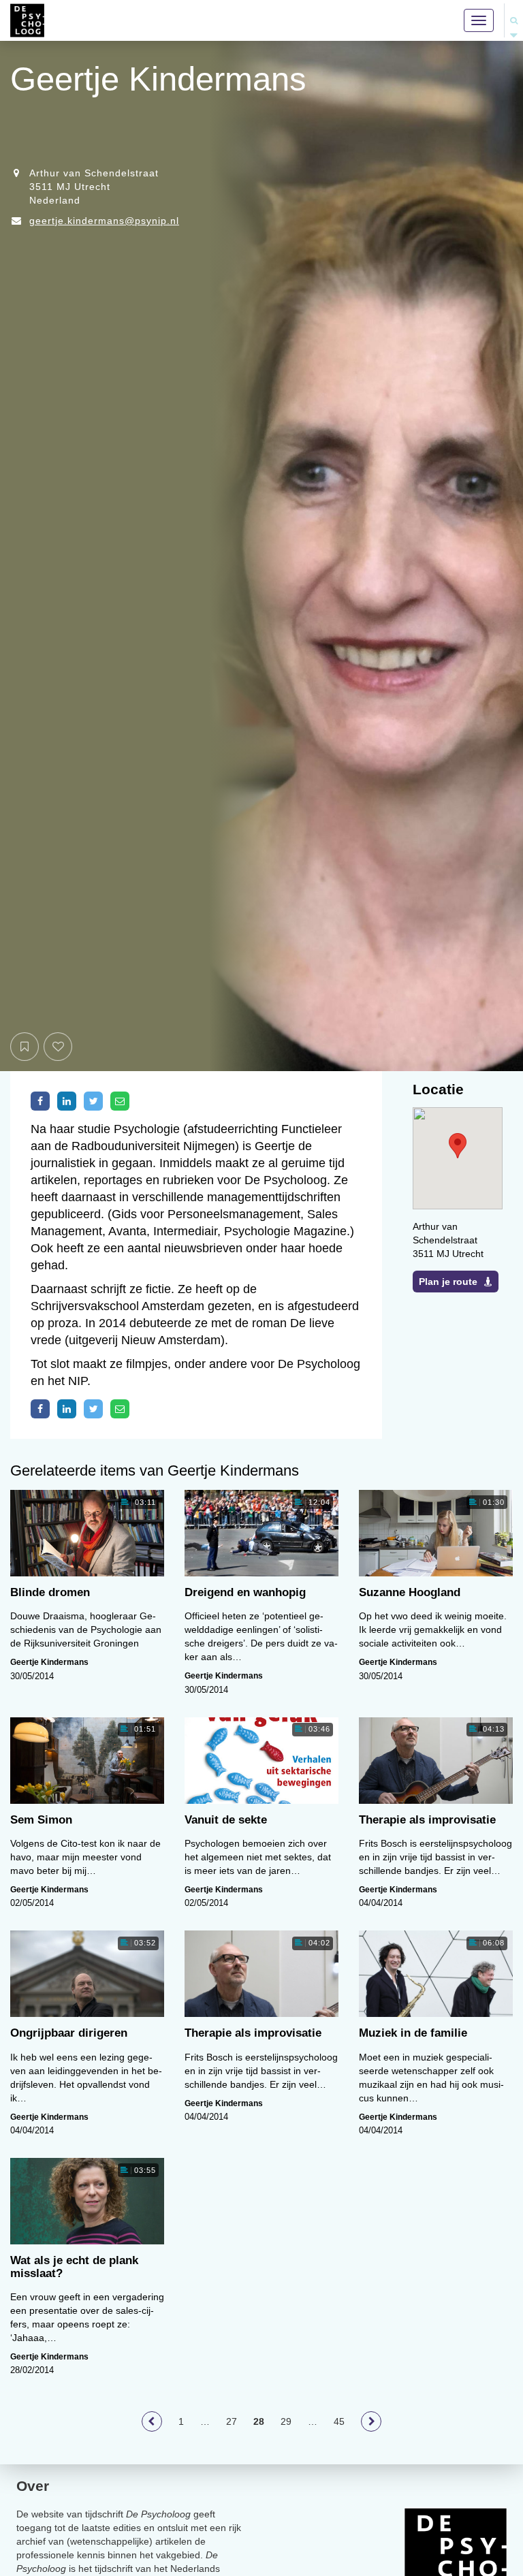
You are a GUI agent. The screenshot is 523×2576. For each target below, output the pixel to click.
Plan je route (448, 1282)
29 (286, 2421)
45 (339, 2421)
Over (33, 2486)
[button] (458, 1146)
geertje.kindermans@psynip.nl (104, 221)
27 (232, 2421)
